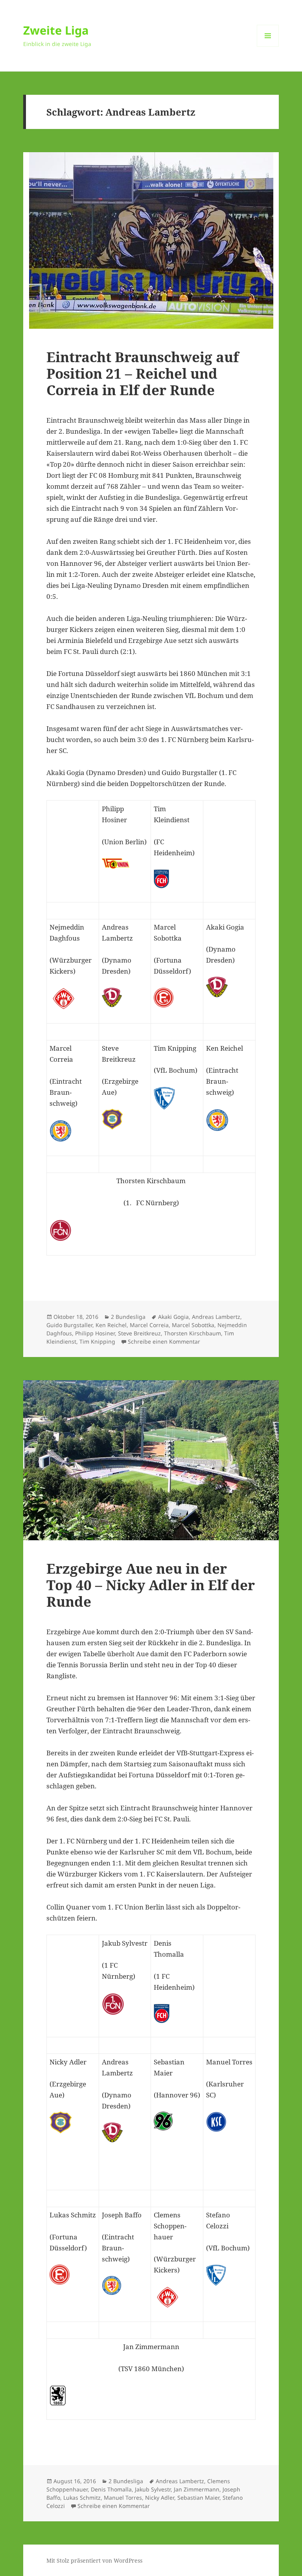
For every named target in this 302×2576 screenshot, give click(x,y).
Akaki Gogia (173, 1317)
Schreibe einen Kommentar (164, 1341)
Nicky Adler (160, 2498)
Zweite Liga (56, 30)
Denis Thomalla (111, 2489)
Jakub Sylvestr (153, 2489)
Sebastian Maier (198, 2498)
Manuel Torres (123, 2498)
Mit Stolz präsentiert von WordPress (94, 2560)
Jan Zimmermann (197, 2489)
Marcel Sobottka (193, 1325)
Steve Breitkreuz (139, 1333)
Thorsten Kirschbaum (192, 1333)
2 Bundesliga (128, 1317)
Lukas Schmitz (82, 2498)
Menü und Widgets (268, 47)
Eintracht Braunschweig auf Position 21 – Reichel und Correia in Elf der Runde (143, 373)
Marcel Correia (149, 1325)
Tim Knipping (97, 1341)
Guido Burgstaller (69, 1325)
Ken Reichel (111, 1325)
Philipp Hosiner (95, 1333)
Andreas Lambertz (216, 1317)
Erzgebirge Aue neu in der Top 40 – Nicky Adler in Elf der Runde (151, 1585)
